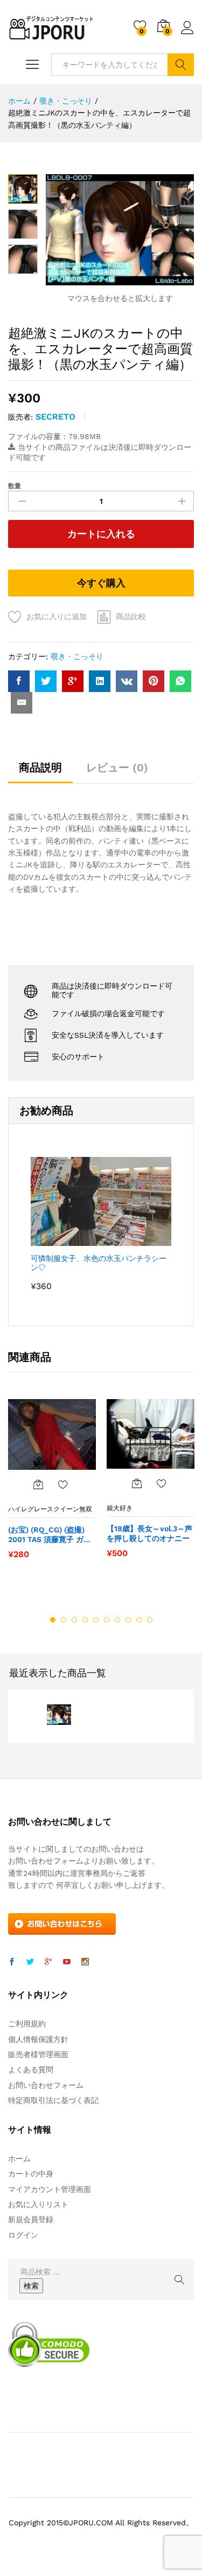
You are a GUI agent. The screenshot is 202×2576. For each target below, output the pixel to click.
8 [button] (128, 1620)
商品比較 (131, 616)
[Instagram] (85, 1962)
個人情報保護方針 (38, 2039)
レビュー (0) (117, 768)
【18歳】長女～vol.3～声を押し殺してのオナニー (149, 1533)
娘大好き (120, 1508)
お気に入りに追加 (57, 616)
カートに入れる (101, 534)
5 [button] (96, 1620)
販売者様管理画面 (38, 2054)
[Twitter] (30, 1962)
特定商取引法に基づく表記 (53, 2100)
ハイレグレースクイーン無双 (50, 1509)
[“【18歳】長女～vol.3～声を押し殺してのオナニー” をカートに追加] (137, 1483)
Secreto (55, 417)
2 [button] (64, 1620)
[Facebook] (12, 1962)
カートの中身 (31, 2174)
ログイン (187, 35)
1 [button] (53, 1620)
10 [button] (150, 1620)
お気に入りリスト (38, 2204)
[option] (52, 1484)
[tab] (40, 772)
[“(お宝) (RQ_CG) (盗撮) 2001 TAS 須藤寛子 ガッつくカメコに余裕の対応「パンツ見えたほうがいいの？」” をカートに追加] (38, 1484)
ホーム (19, 2159)
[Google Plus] (48, 1962)
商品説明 (40, 768)
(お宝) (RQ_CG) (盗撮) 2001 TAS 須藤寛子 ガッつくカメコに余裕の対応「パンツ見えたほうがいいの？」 (50, 1535)
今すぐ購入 (101, 583)
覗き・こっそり (77, 656)
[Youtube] (67, 1962)
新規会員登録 (31, 2219)
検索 (181, 65)
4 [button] (85, 1620)
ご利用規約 (27, 2024)
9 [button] (139, 1620)
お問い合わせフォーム (46, 2085)
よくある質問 (31, 2070)
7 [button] (117, 1620)
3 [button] (74, 1620)
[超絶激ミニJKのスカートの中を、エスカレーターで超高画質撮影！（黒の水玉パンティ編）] (19, 681)
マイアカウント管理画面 (50, 2189)
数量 (15, 486)
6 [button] (107, 1620)
